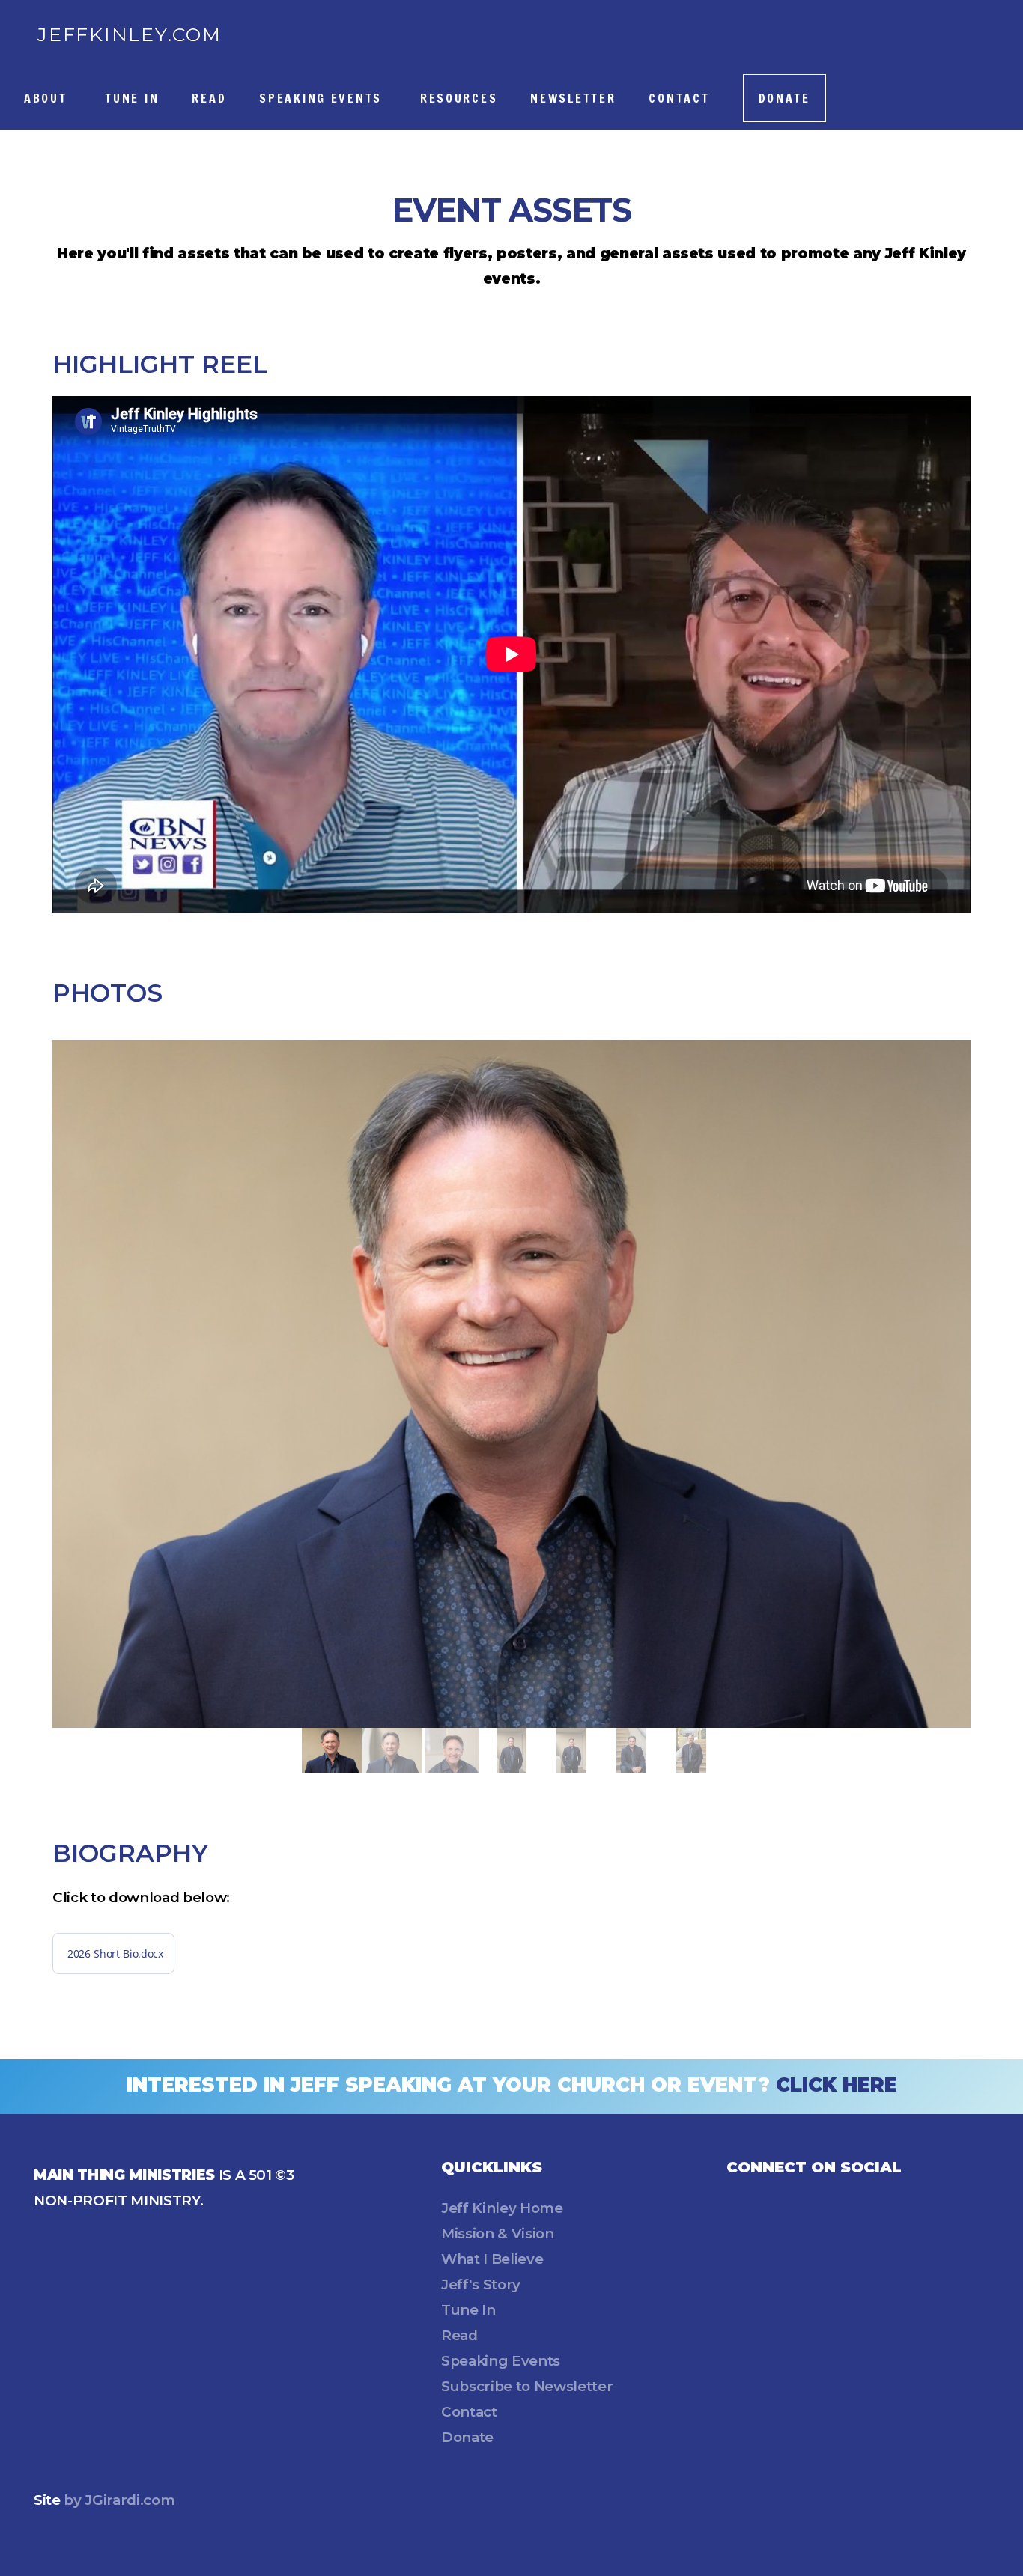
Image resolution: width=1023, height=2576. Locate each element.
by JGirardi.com (118, 2500)
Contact (679, 98)
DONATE (784, 98)
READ (209, 98)
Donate (467, 2437)
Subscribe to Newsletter (527, 2386)
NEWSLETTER (573, 98)
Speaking (476, 2361)
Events (536, 2361)
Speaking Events (323, 98)
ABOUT (48, 98)
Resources (459, 98)
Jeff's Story (481, 2284)
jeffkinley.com (130, 34)
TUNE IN (132, 98)
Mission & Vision (498, 2234)
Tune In (468, 2310)
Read (459, 2335)
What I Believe (492, 2259)
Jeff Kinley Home (502, 2208)
